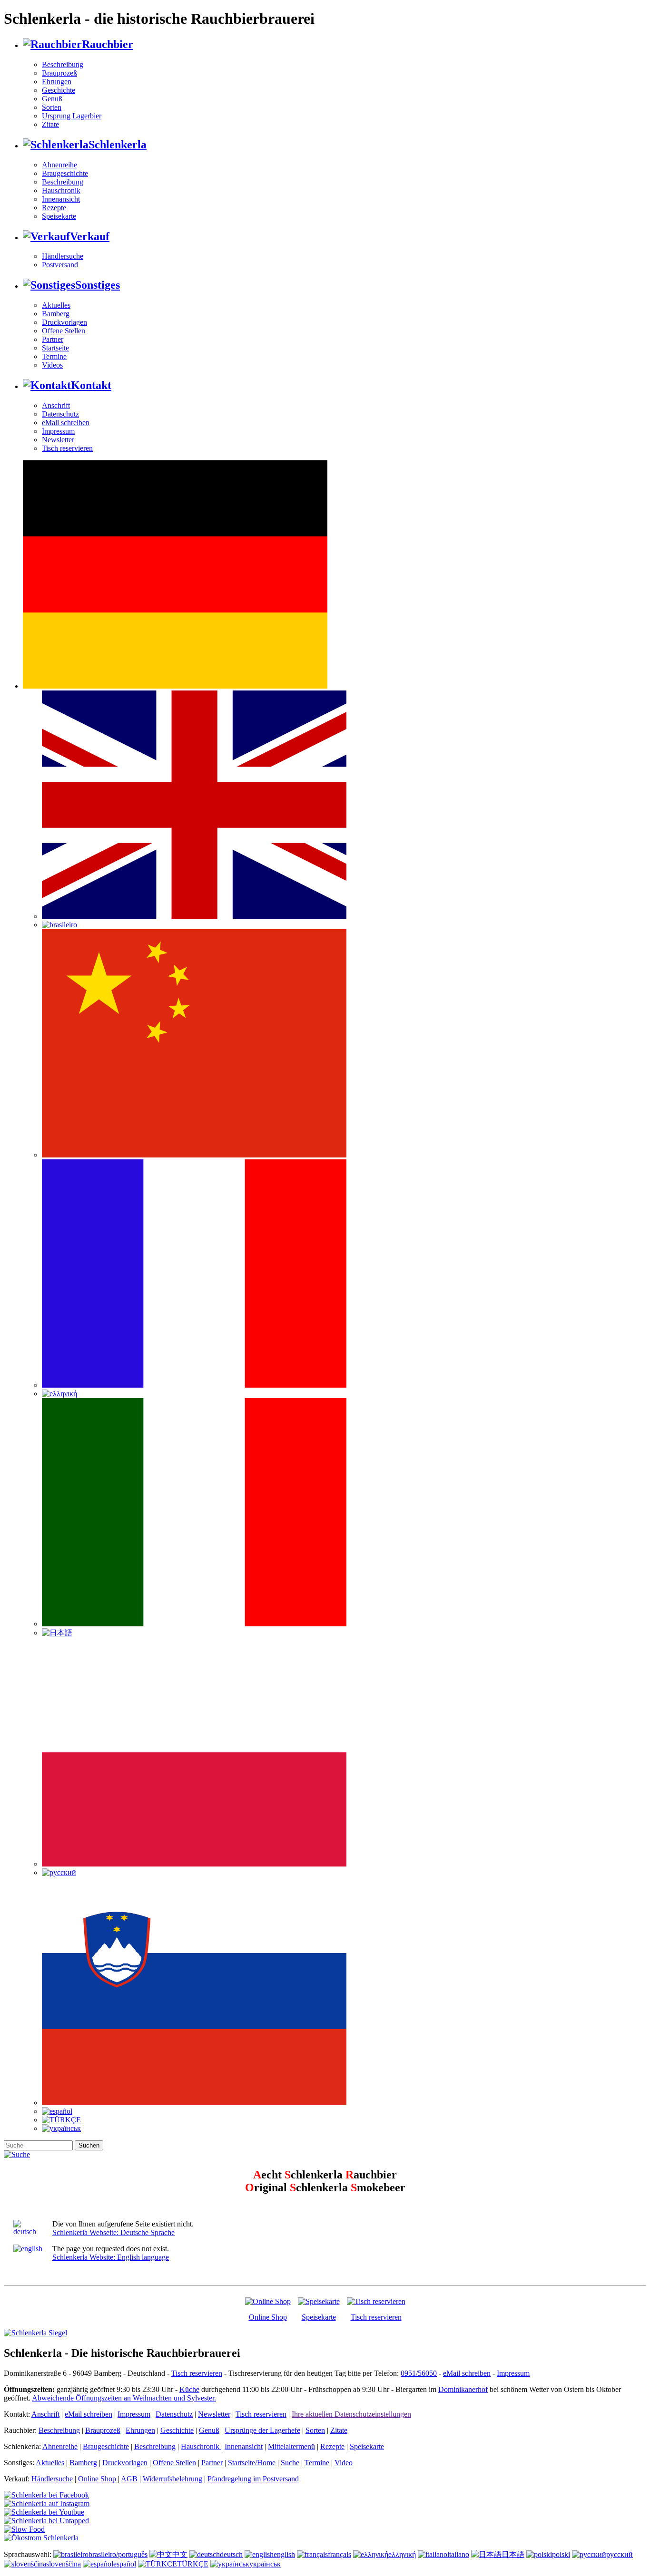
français (340, 2554)
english (284, 2554)
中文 (180, 2554)
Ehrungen (57, 82)
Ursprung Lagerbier (72, 116)
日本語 (513, 2554)
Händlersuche (63, 256)
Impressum (58, 431)
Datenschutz (60, 414)
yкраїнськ (265, 2564)
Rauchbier (108, 44)
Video (344, 2463)
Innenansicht (61, 199)
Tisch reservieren (67, 448)
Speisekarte (59, 216)
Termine (54, 356)
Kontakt (91, 385)
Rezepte (54, 208)
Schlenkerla (118, 145)
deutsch (231, 2554)
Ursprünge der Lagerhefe (262, 2430)
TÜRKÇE (193, 2564)
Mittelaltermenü (291, 2446)
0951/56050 (419, 2373)
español (125, 2564)
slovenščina (64, 2564)
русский (620, 2554)
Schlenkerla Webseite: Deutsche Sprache (113, 2232)
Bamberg (56, 314)
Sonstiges (98, 285)
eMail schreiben (66, 423)
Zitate (50, 124)
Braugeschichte (65, 173)
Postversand (60, 265)
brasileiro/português (118, 2554)
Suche (290, 2463)
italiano (458, 2554)
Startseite (55, 348)
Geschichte (59, 90)
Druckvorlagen (64, 322)
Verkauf (90, 236)
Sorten (52, 107)
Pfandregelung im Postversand (253, 2479)
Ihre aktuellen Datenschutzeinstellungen (351, 2414)
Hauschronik (61, 190)
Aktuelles (56, 305)
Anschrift (56, 405)
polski (561, 2554)
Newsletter (58, 440)
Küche (189, 2389)
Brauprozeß (59, 73)
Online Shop (268, 2317)
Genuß (52, 99)
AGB (129, 2479)
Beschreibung (63, 64)
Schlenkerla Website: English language (111, 2257)
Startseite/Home (252, 2463)
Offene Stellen (64, 331)
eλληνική (402, 2554)
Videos (52, 365)
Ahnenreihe (59, 165)
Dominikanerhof (463, 2389)
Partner (53, 339)
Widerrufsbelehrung (172, 2479)
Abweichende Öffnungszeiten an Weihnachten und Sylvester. (124, 2398)
